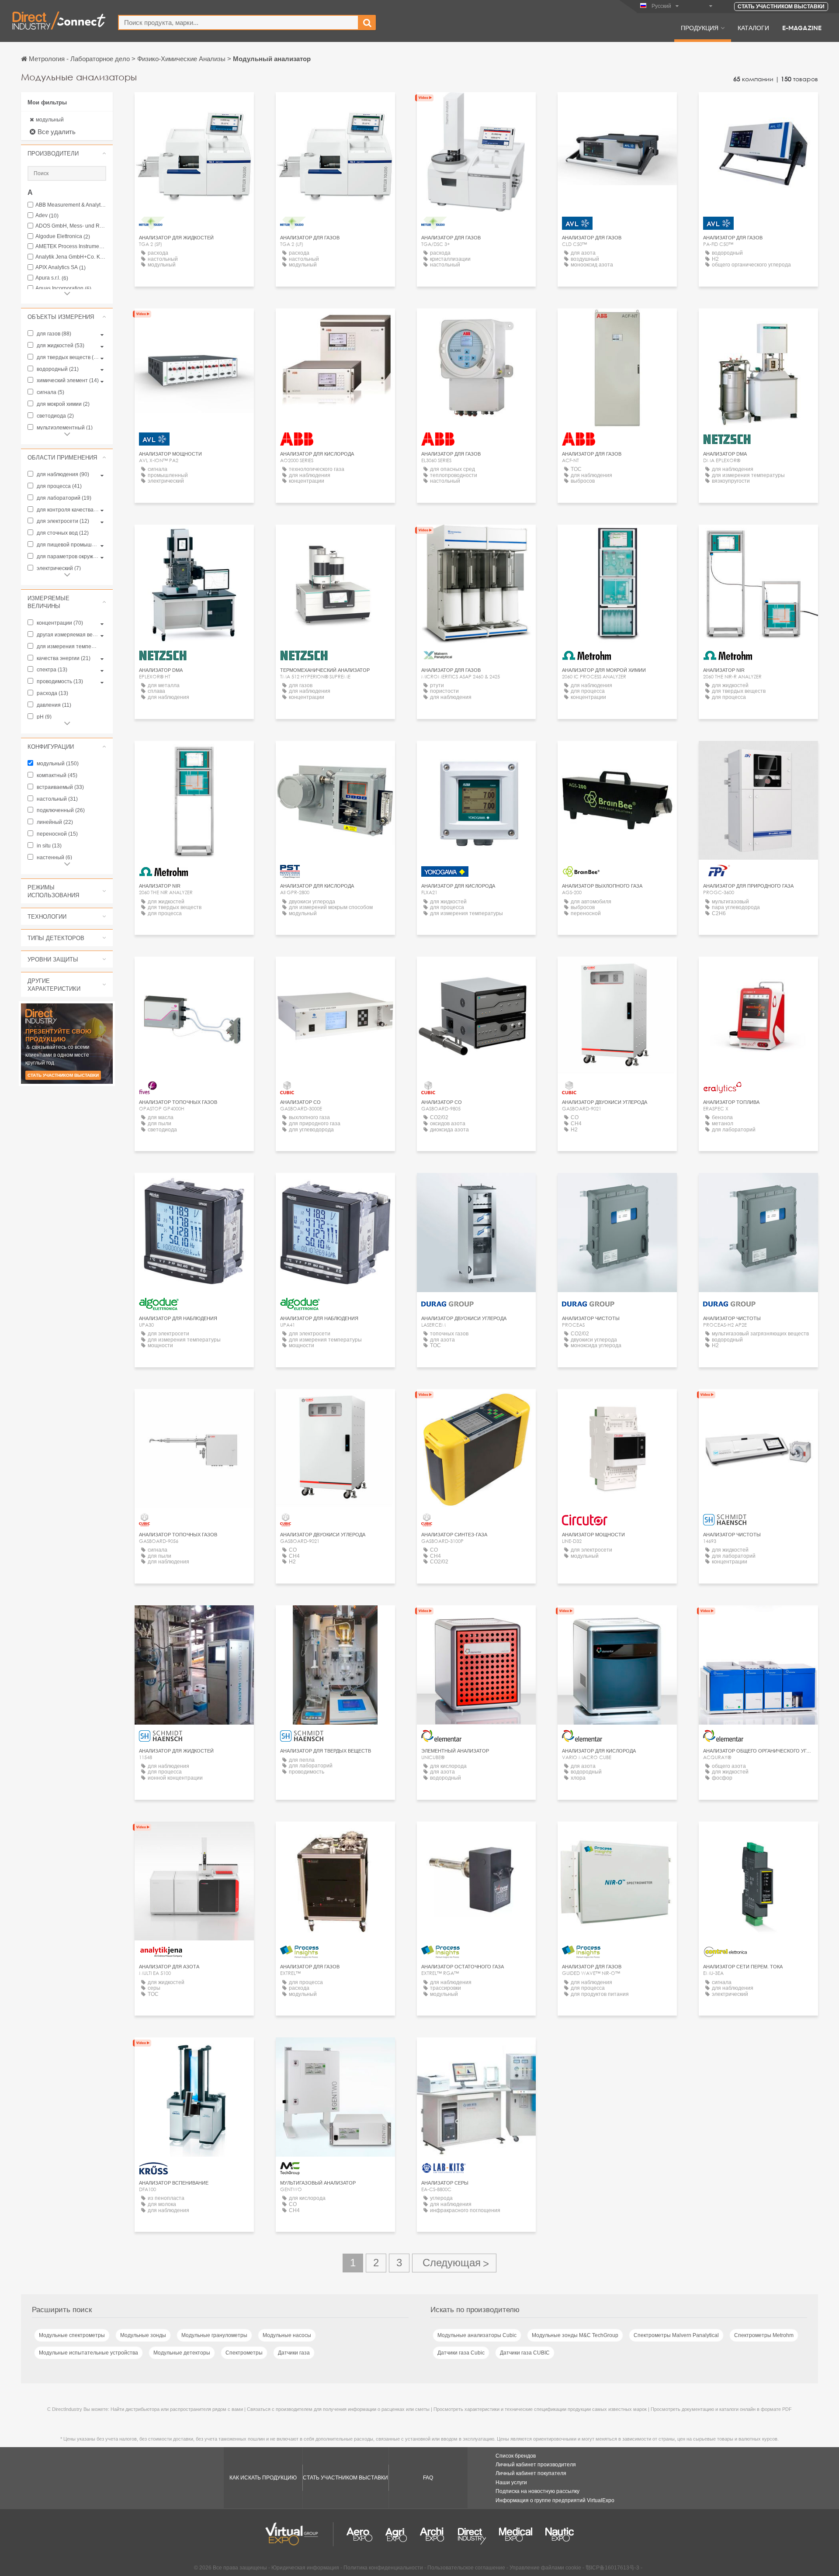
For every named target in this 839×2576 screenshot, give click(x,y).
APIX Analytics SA (61, 268)
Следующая (454, 2263)
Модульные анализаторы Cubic (477, 2335)
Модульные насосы (287, 2335)
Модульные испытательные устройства (88, 2353)
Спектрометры (244, 2353)
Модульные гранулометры (214, 2335)
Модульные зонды (143, 2335)
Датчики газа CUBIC (525, 2353)
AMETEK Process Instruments (71, 247)
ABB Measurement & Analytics (71, 205)
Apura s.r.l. (52, 278)
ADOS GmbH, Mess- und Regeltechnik (71, 226)
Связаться (476, 756)
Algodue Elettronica (63, 237)
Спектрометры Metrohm (764, 2335)
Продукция (700, 28)
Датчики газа (294, 2353)
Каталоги (753, 28)
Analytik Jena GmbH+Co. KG (71, 257)
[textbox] (238, 22)
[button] (67, 153)
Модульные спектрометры (72, 2335)
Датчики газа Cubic (461, 2353)
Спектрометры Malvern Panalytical (676, 2335)
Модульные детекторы (182, 2353)
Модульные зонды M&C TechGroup (575, 2335)
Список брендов (516, 2456)
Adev (47, 216)
